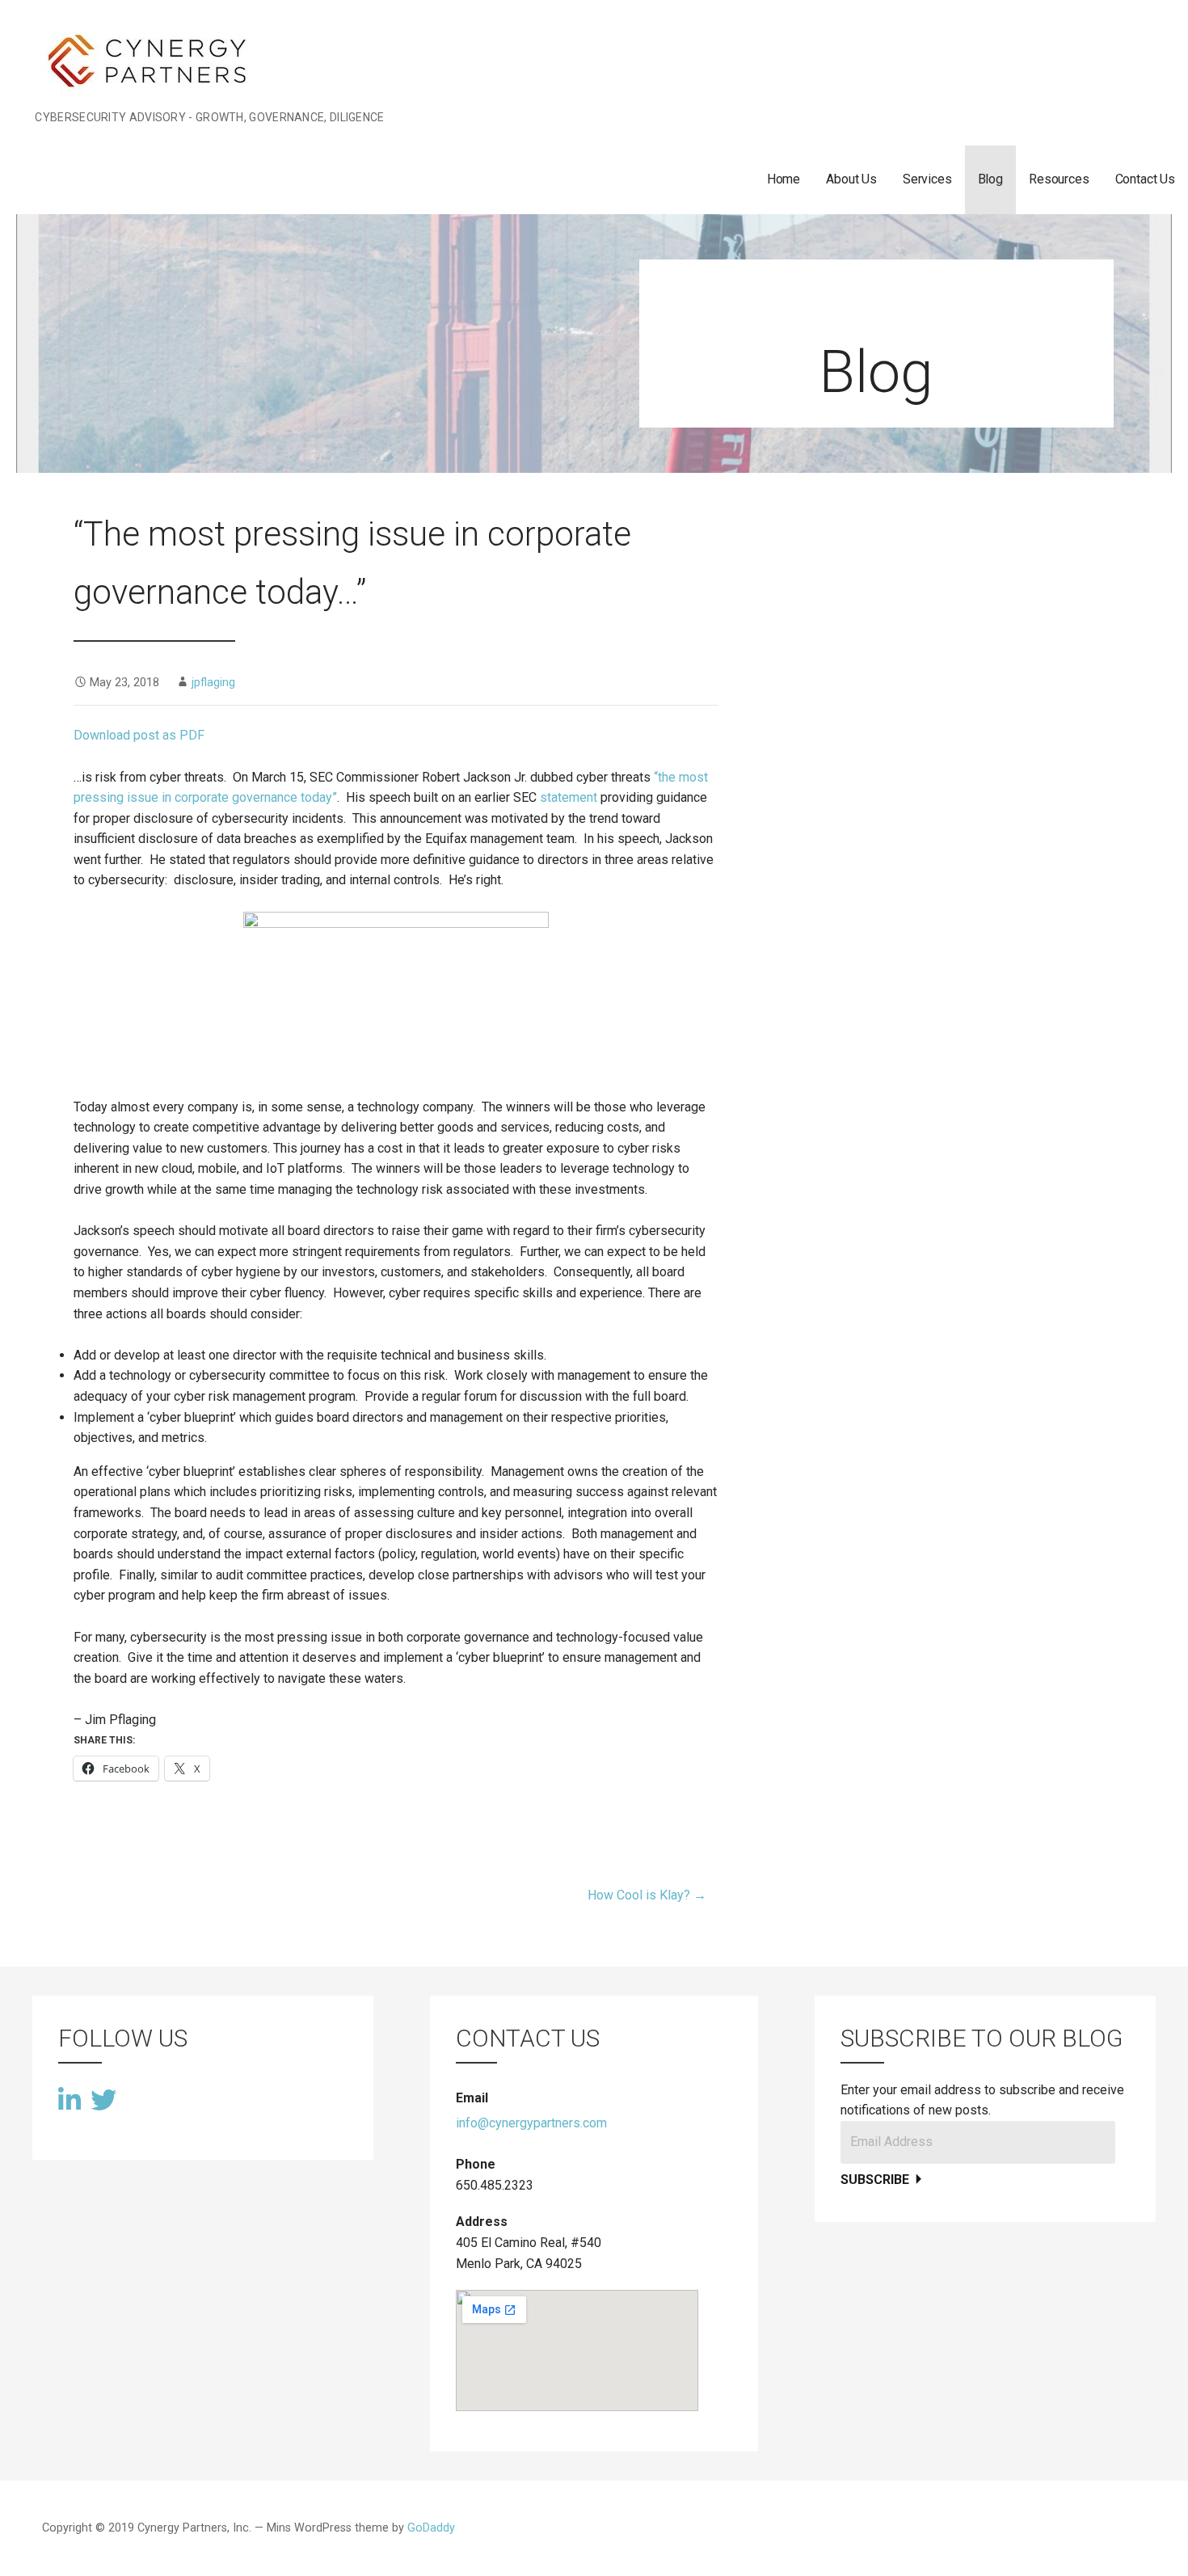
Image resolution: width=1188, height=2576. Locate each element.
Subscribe (876, 2180)
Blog (990, 179)
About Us (851, 179)
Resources (1059, 179)
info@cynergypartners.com (531, 2123)
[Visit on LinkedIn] (70, 2102)
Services (927, 179)
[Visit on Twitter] (103, 2100)
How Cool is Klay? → (647, 1895)
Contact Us (1145, 179)
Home (784, 179)
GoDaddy (431, 2528)
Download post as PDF (139, 735)
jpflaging (213, 683)
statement (569, 797)
